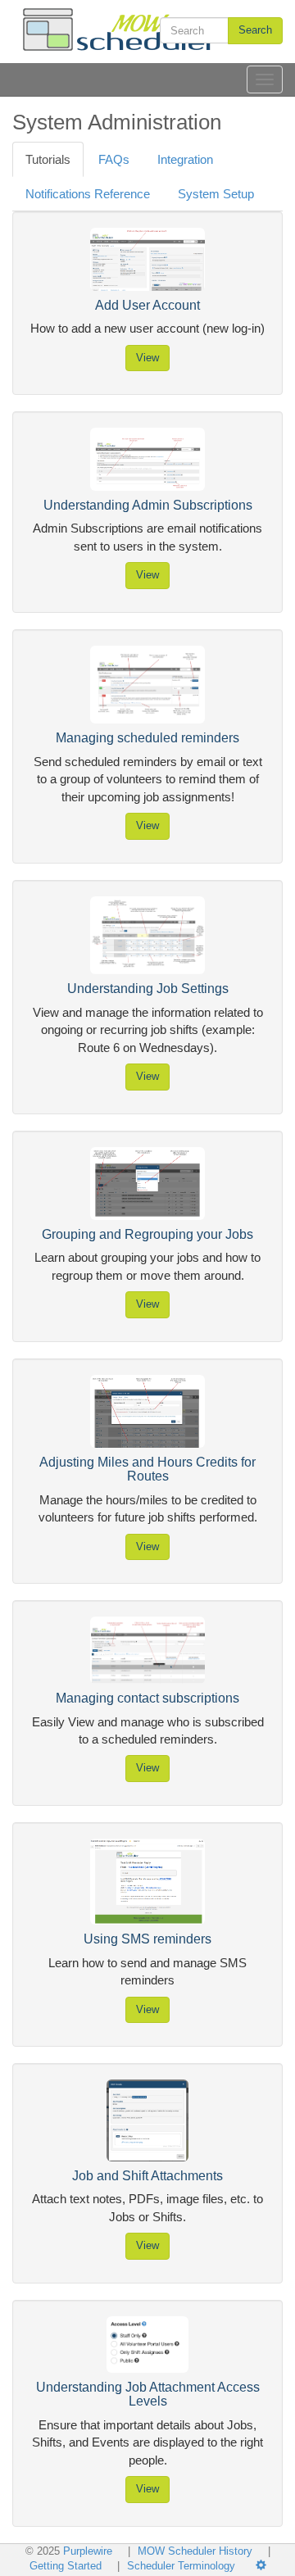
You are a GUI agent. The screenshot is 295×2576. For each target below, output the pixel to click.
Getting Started (66, 2566)
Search (255, 30)
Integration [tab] (185, 159)
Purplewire (88, 2551)
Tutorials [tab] (48, 159)
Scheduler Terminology (181, 2566)
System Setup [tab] (216, 194)
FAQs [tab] (114, 159)
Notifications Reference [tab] (88, 194)
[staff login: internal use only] (267, 2566)
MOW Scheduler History (197, 2551)
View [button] (147, 358)
